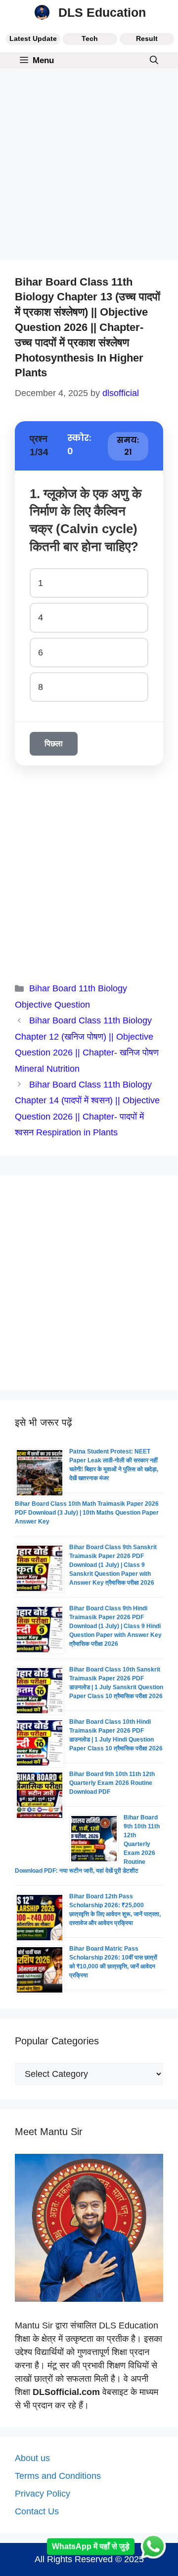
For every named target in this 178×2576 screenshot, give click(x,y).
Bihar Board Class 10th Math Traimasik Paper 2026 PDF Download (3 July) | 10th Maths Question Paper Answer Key (87, 1513)
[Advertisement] (89, 167)
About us (32, 2458)
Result (147, 38)
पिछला (54, 744)
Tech (90, 38)
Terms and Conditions (58, 2476)
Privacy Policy (43, 2494)
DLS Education (102, 12)
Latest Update (33, 38)
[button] (154, 60)
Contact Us (37, 2511)
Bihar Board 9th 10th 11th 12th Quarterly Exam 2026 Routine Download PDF (112, 1783)
